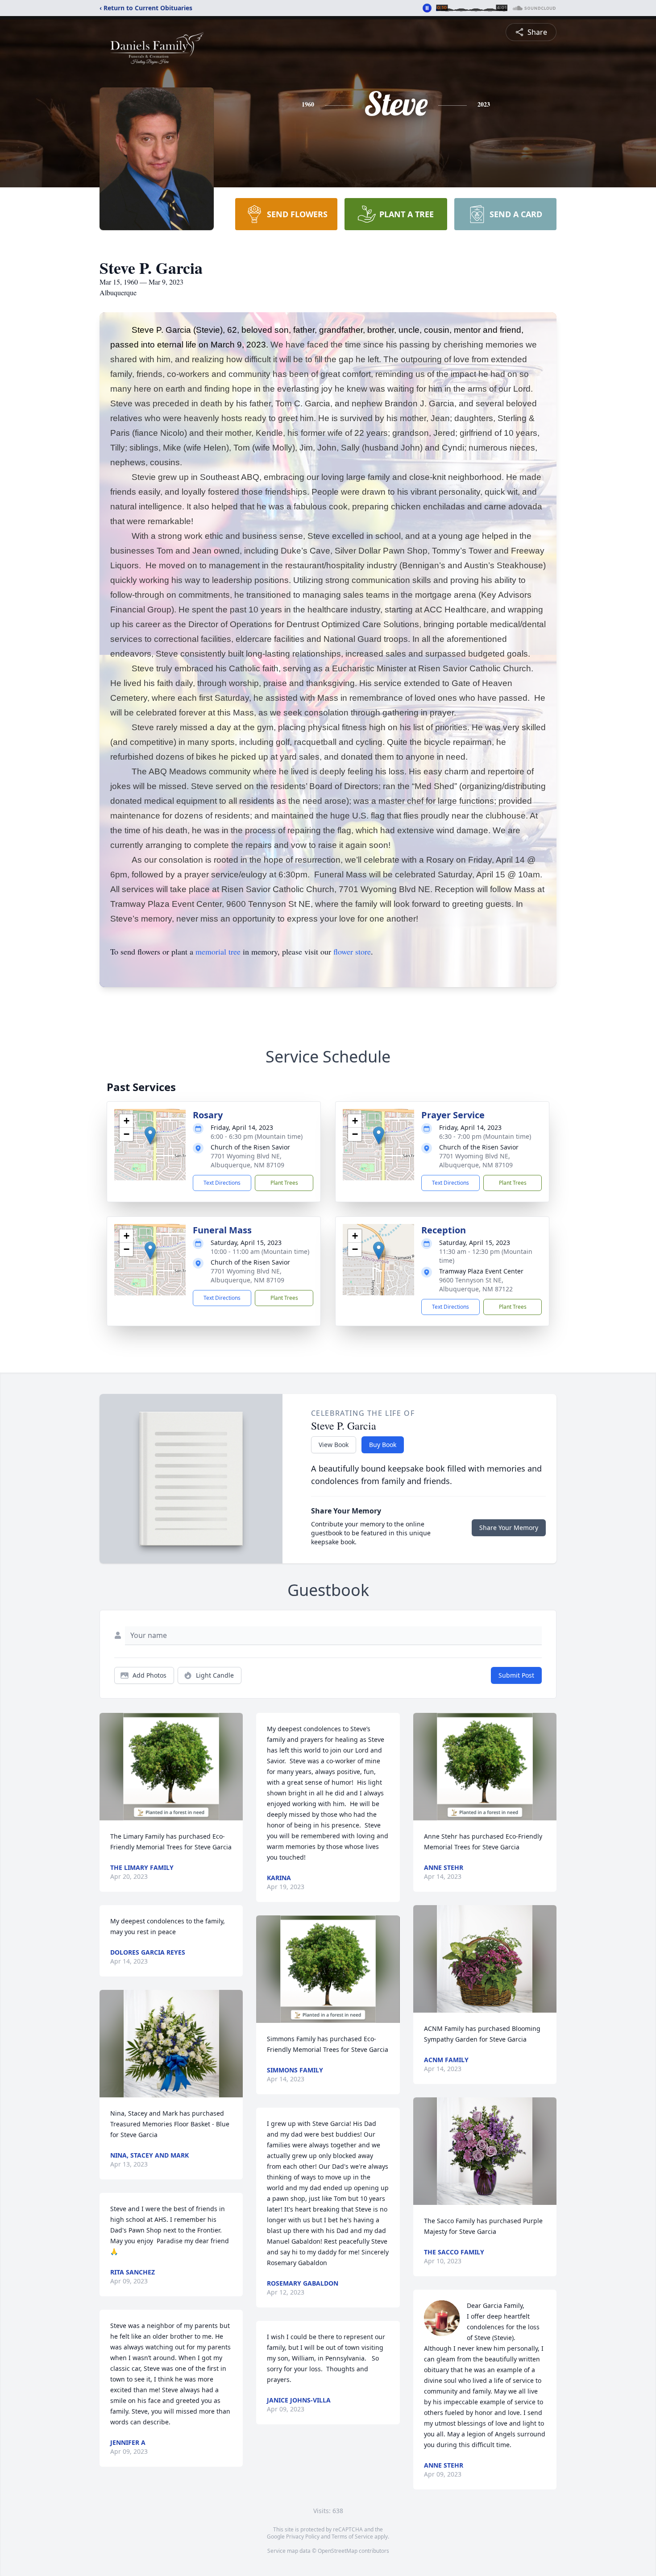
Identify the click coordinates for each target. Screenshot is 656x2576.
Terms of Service (352, 2537)
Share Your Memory (509, 1528)
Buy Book (383, 1445)
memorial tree (218, 951)
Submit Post (516, 1675)
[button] (150, 1135)
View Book (334, 1445)
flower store (352, 951)
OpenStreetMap (338, 2551)
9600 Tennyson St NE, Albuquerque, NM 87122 (476, 1284)
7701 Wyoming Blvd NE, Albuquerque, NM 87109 (247, 1160)
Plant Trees (284, 1183)
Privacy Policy (303, 2537)
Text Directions (222, 1183)
